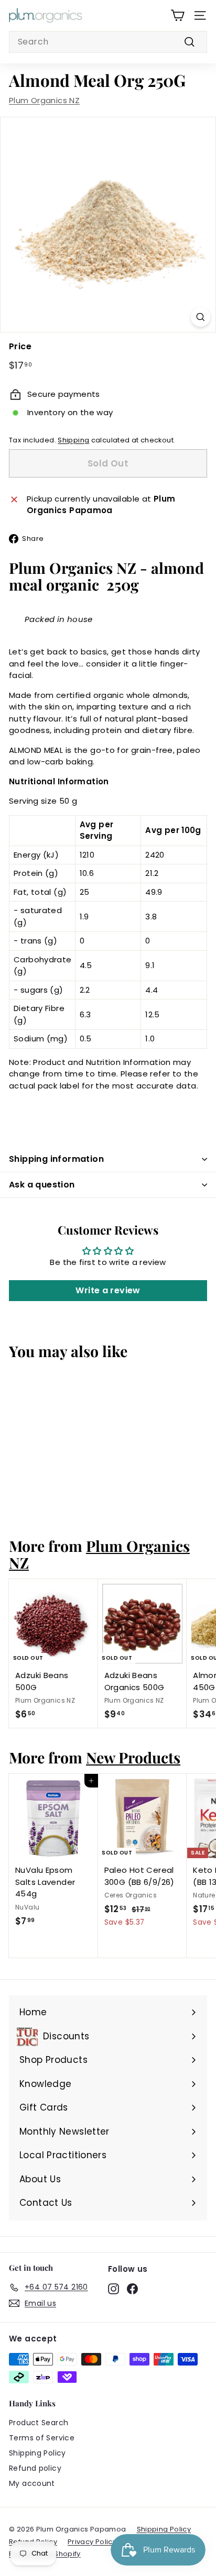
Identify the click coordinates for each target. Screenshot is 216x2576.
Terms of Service (42, 2438)
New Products (133, 1757)
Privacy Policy (92, 2542)
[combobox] (108, 42)
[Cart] (177, 15)
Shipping (73, 440)
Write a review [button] (108, 1290)
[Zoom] (201, 317)
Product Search (39, 2423)
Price (20, 346)
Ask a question (42, 1185)
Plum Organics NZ (44, 100)
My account (32, 2483)
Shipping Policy (37, 2453)
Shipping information (56, 1159)
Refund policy (35, 2468)
